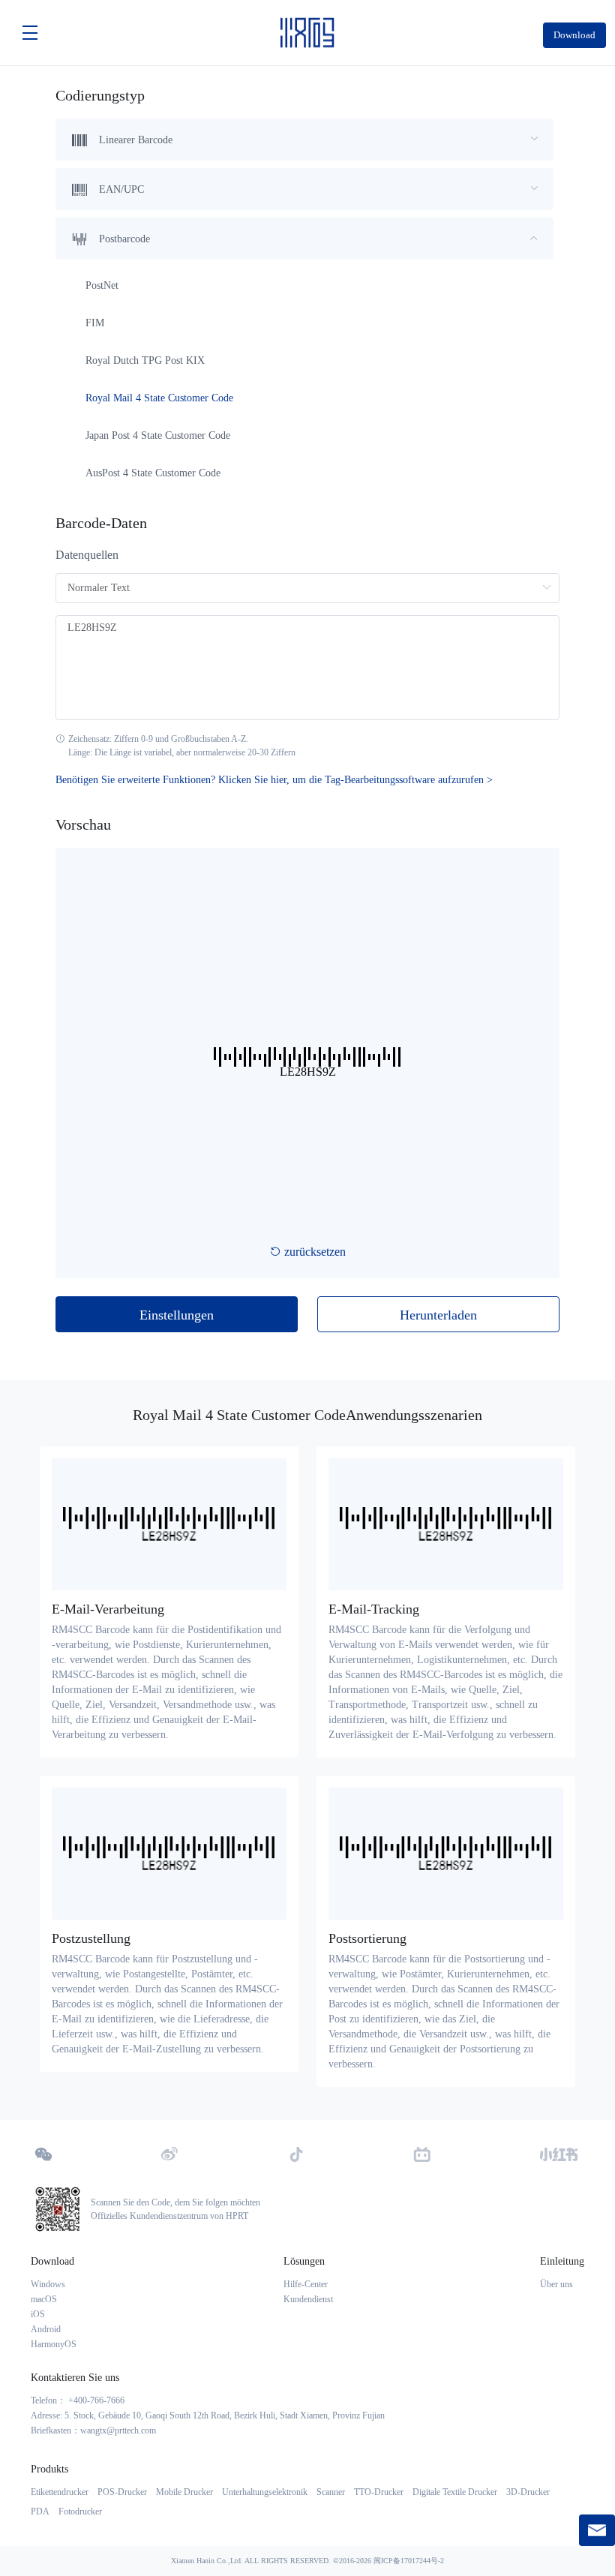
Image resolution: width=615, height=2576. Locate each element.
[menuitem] (304, 140)
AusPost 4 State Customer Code (153, 473)
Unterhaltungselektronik (265, 2492)
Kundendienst (308, 2299)
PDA (40, 2511)
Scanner (331, 2492)
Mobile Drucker (184, 2492)
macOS (44, 2299)
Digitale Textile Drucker (455, 2492)
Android (46, 2329)
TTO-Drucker (379, 2492)
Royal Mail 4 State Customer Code (159, 398)
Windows (48, 2284)
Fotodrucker (80, 2511)
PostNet (102, 285)
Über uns (556, 2284)
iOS (38, 2314)
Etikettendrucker (60, 2492)
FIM (95, 323)
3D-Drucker (528, 2492)
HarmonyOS (54, 2344)
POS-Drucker (122, 2492)
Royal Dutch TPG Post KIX (145, 360)
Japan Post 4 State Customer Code (158, 435)
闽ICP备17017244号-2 (409, 2561)
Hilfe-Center (306, 2284)
